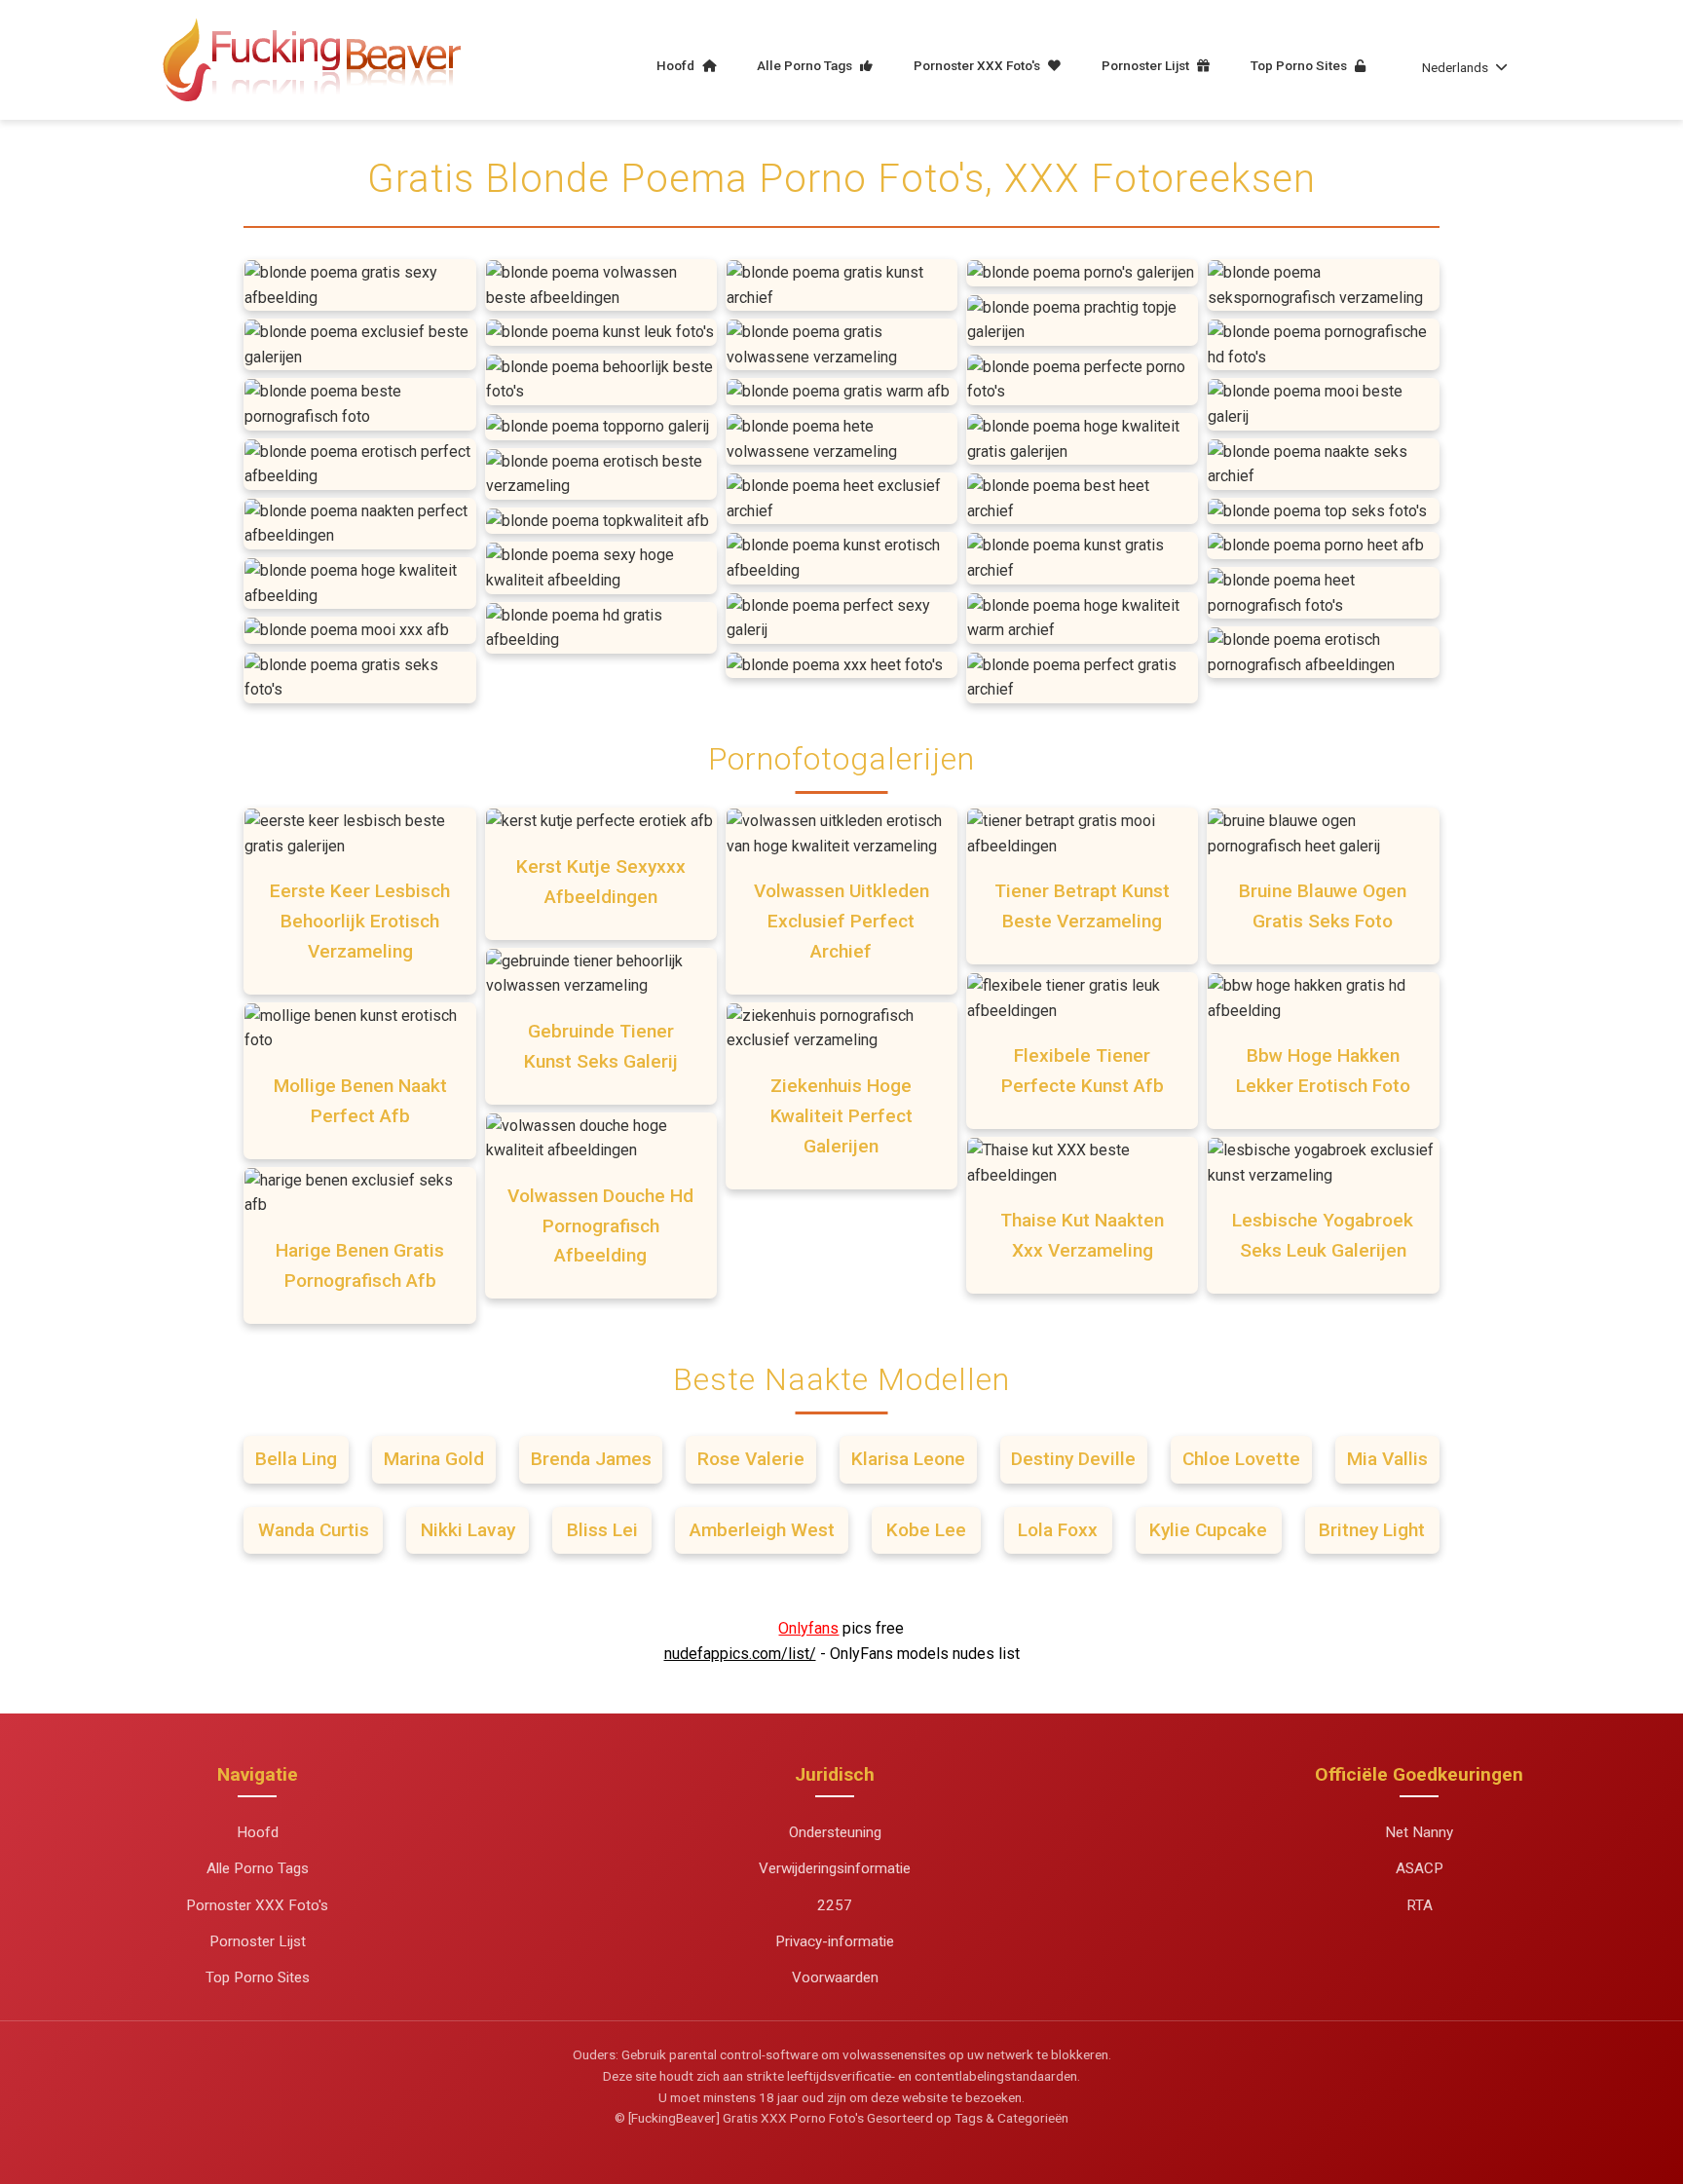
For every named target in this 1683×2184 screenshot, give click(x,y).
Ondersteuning (835, 1832)
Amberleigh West (762, 1530)
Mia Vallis (1387, 1459)
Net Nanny (1419, 1832)
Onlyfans (808, 1628)
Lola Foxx (1058, 1530)
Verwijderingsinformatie (835, 1868)
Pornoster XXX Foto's (978, 65)
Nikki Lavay (468, 1530)
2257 (835, 1905)
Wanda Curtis (314, 1530)
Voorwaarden (835, 1977)
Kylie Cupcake (1208, 1530)
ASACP (1420, 1868)
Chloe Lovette (1241, 1459)
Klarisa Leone (908, 1459)
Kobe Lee (926, 1530)
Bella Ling (296, 1459)
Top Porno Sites (1300, 65)
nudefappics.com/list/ (740, 1654)
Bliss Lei (602, 1530)
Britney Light (1372, 1530)
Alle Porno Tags (806, 65)
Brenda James (591, 1459)
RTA (1420, 1905)
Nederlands (1455, 67)
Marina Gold (434, 1459)
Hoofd (677, 65)
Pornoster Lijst (1147, 65)
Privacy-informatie (835, 1941)
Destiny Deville (1073, 1459)
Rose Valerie (751, 1459)
